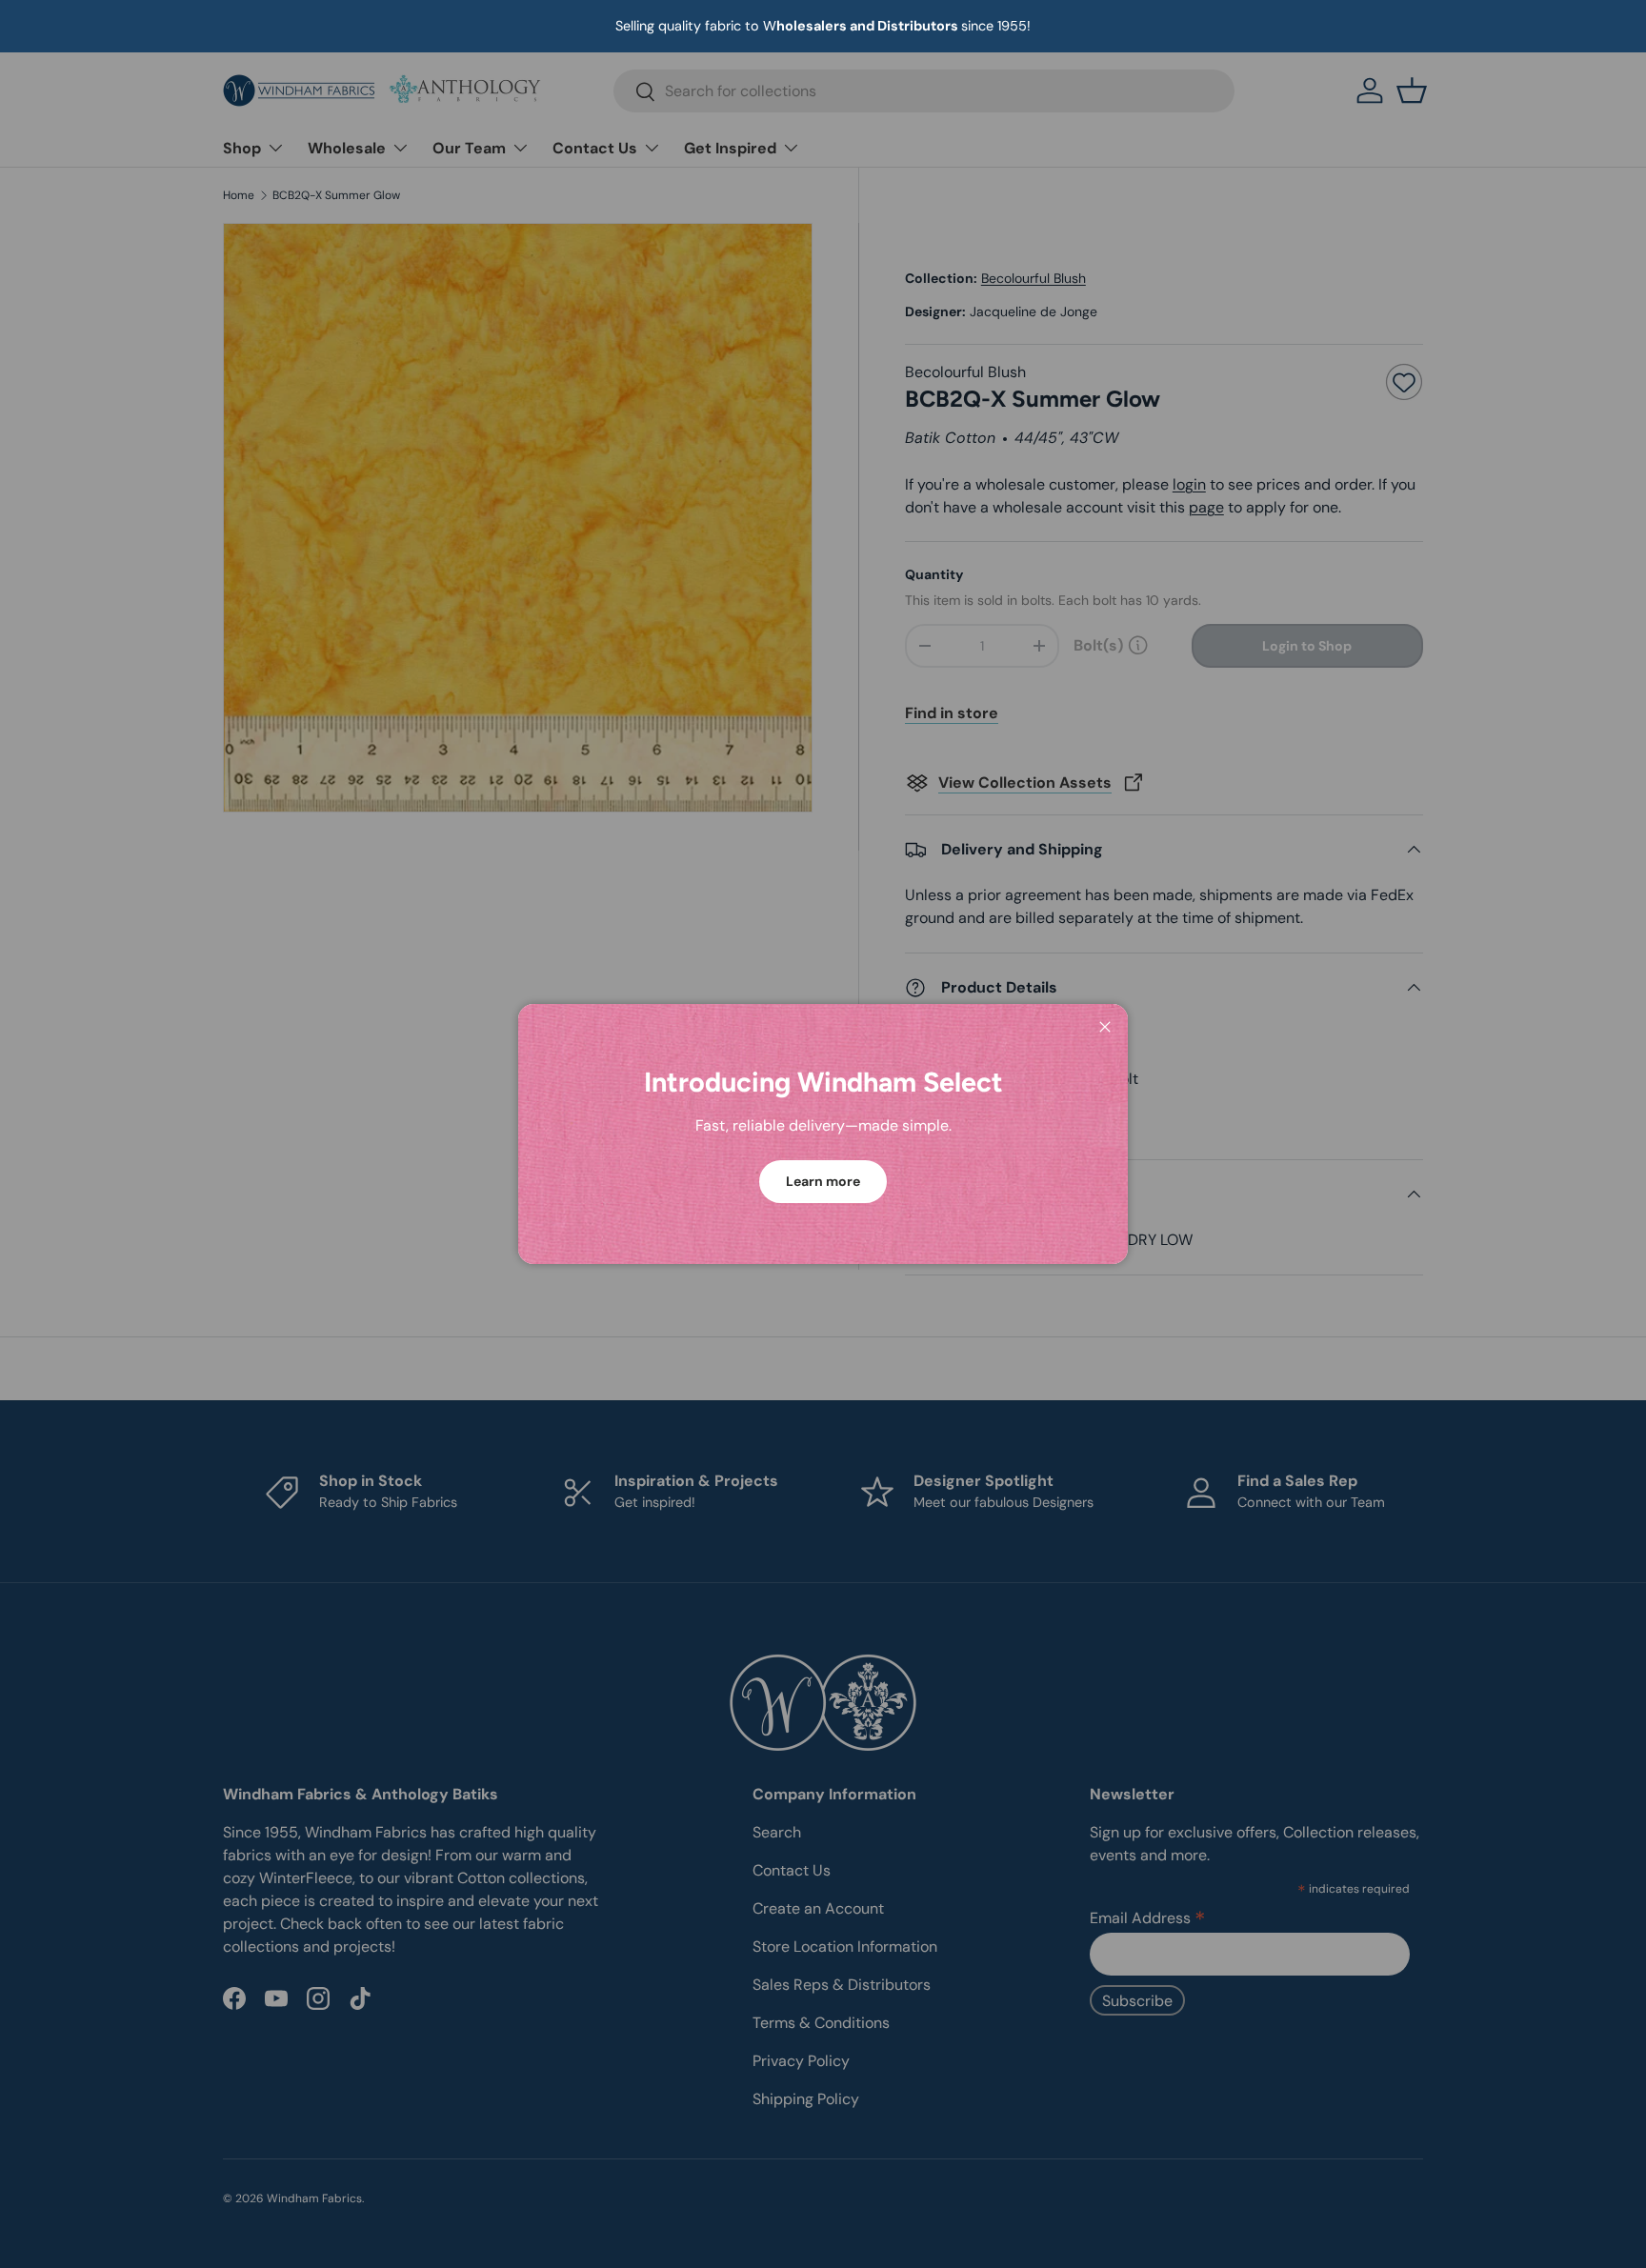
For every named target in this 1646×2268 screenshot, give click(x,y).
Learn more (823, 1181)
